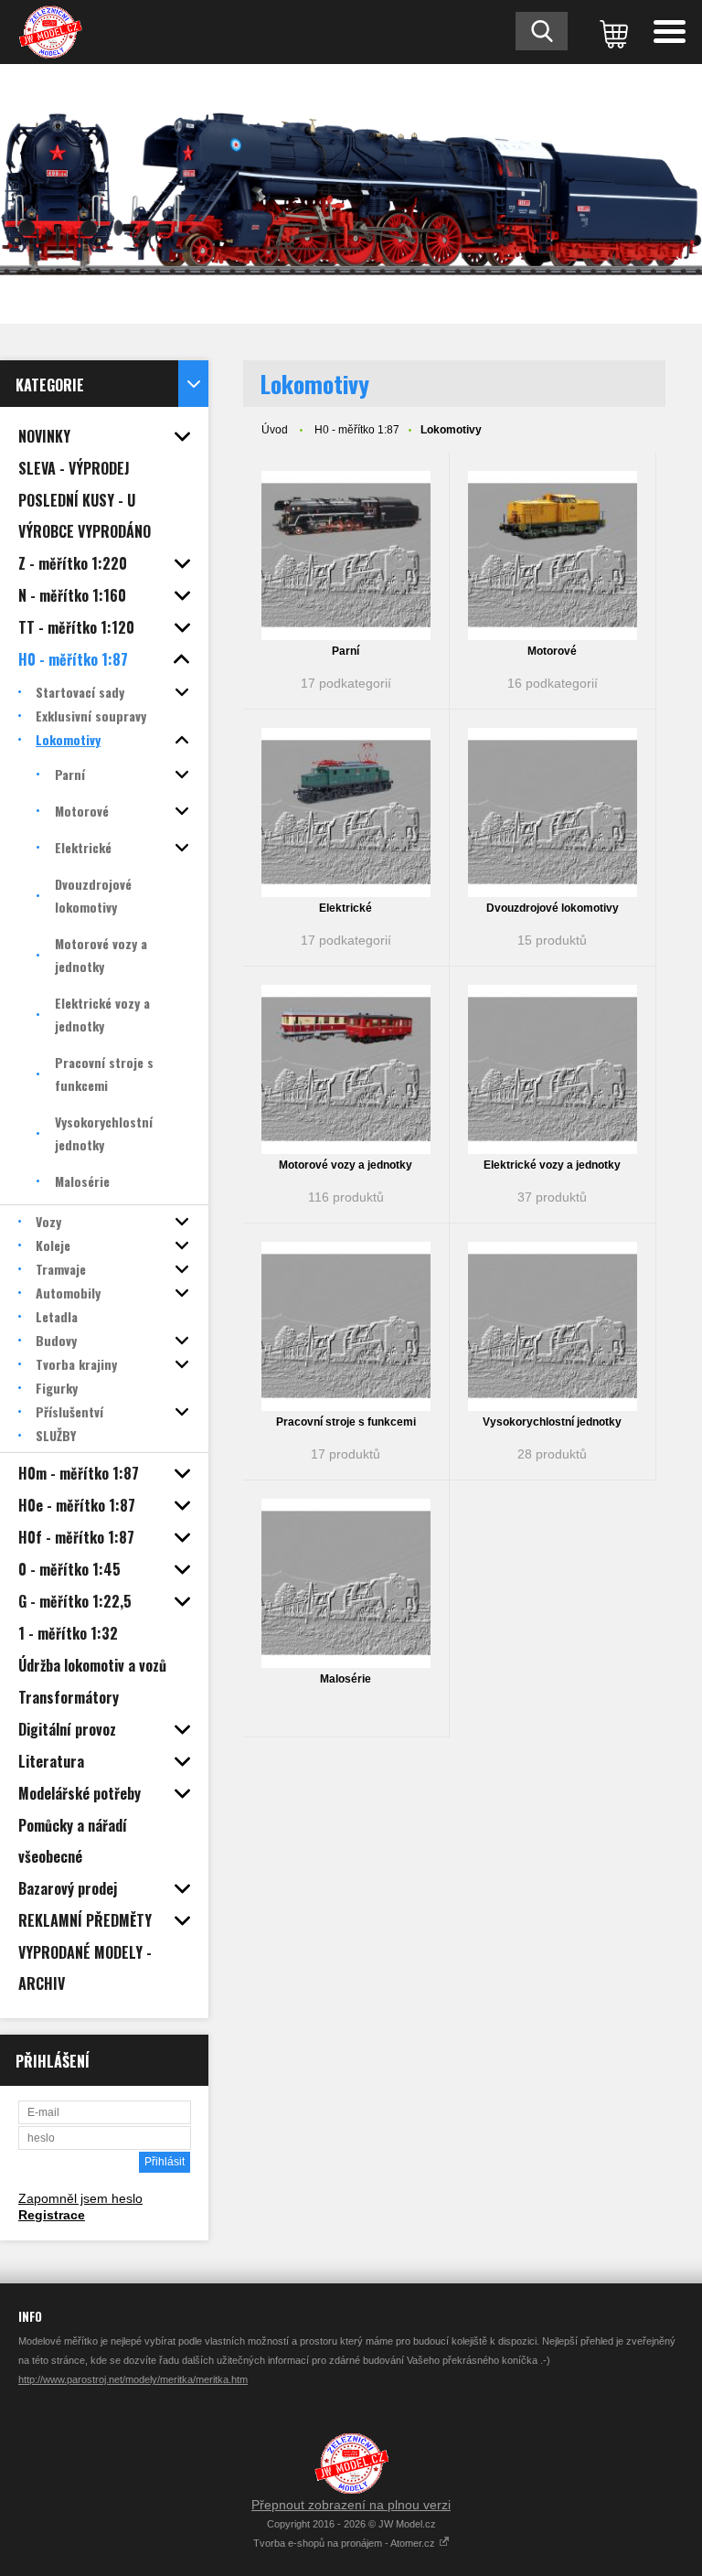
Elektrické (346, 908)
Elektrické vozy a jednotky (552, 1165)
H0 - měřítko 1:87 (357, 430)
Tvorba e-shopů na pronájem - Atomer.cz (346, 2543)
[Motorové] (553, 556)
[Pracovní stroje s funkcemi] (346, 1326)
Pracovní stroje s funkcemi (346, 1422)
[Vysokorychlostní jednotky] (553, 1326)
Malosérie (346, 1679)
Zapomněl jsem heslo (80, 2198)
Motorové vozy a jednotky (346, 1165)
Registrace (52, 2215)
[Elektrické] (346, 812)
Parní (346, 651)
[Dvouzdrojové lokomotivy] (553, 812)
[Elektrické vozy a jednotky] (553, 1069)
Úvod (275, 430)
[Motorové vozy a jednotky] (346, 1069)
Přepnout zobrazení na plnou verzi (351, 2505)
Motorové (552, 651)
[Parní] (346, 556)
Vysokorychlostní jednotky (552, 1422)
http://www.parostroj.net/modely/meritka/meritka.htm (133, 2379)
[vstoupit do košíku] (611, 32)
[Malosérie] (346, 1583)
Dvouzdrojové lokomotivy (553, 908)
